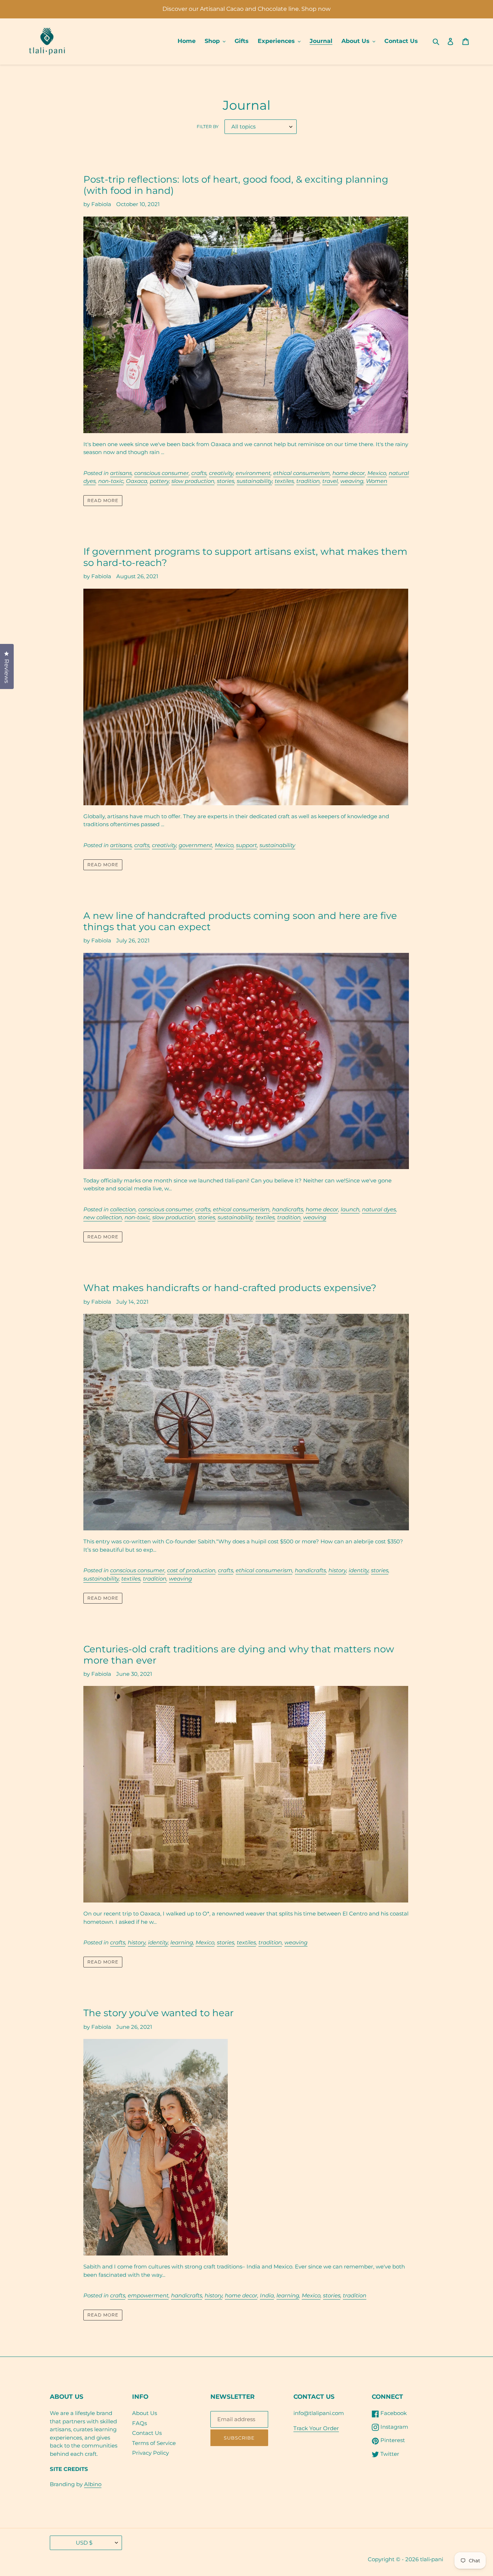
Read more (103, 500)
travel (330, 481)
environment (253, 473)
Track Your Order (316, 2428)
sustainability (254, 481)
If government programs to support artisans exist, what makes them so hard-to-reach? (245, 557)
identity (359, 1570)
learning (182, 1942)
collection (123, 1209)
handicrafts (288, 1209)
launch (350, 1209)
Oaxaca (137, 481)
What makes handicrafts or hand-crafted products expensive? (230, 1288)
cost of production (191, 1570)
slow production (193, 481)
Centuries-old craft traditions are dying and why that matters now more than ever (239, 1655)
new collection (103, 1217)
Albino (93, 2484)
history (337, 1570)
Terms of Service (154, 2443)
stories (226, 481)
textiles (284, 481)
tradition (308, 481)
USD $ (84, 2543)
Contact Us (147, 2433)
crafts (199, 473)
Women (377, 481)
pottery (159, 481)
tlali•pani (432, 2559)
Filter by (208, 127)
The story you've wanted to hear (158, 2013)
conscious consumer (162, 473)
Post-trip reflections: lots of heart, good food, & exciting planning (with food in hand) (236, 185)
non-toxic (111, 481)
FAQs (139, 2423)
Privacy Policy (150, 2453)
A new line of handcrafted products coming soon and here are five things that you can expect (240, 921)
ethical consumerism (302, 473)
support (247, 845)
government (195, 845)
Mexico (377, 473)
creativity (221, 473)
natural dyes (379, 1209)
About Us (145, 2413)
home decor (349, 473)
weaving (352, 481)
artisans (121, 473)
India (267, 2295)
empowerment (148, 2295)
